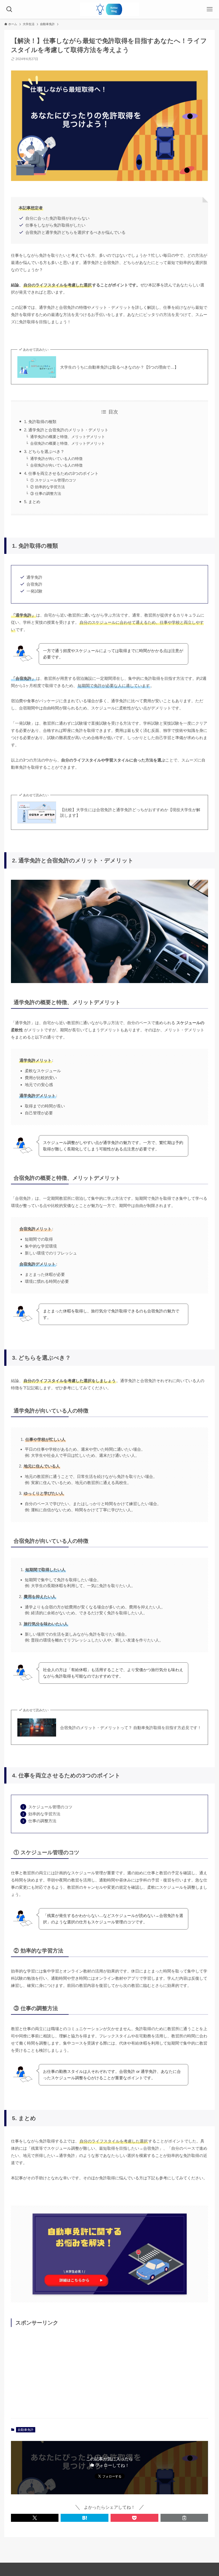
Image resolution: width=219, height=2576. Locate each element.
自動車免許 (26, 2430)
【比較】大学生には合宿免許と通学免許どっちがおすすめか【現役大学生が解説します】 (130, 812)
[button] (35, 2518)
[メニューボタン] (210, 9)
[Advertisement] (109, 2372)
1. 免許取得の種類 (40, 422)
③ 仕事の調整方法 (46, 494)
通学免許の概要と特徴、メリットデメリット (68, 437)
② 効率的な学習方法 (48, 487)
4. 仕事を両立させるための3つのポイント (61, 473)
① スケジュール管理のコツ (53, 480)
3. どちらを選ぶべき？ (44, 451)
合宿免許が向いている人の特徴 (56, 465)
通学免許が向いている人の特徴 (56, 459)
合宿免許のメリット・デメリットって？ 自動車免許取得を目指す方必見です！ (131, 1728)
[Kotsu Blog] (109, 9)
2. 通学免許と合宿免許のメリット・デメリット (66, 430)
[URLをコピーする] (184, 2518)
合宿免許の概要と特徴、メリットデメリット (68, 443)
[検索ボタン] (9, 9)
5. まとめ (32, 502)
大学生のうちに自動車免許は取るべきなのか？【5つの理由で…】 (119, 367)
